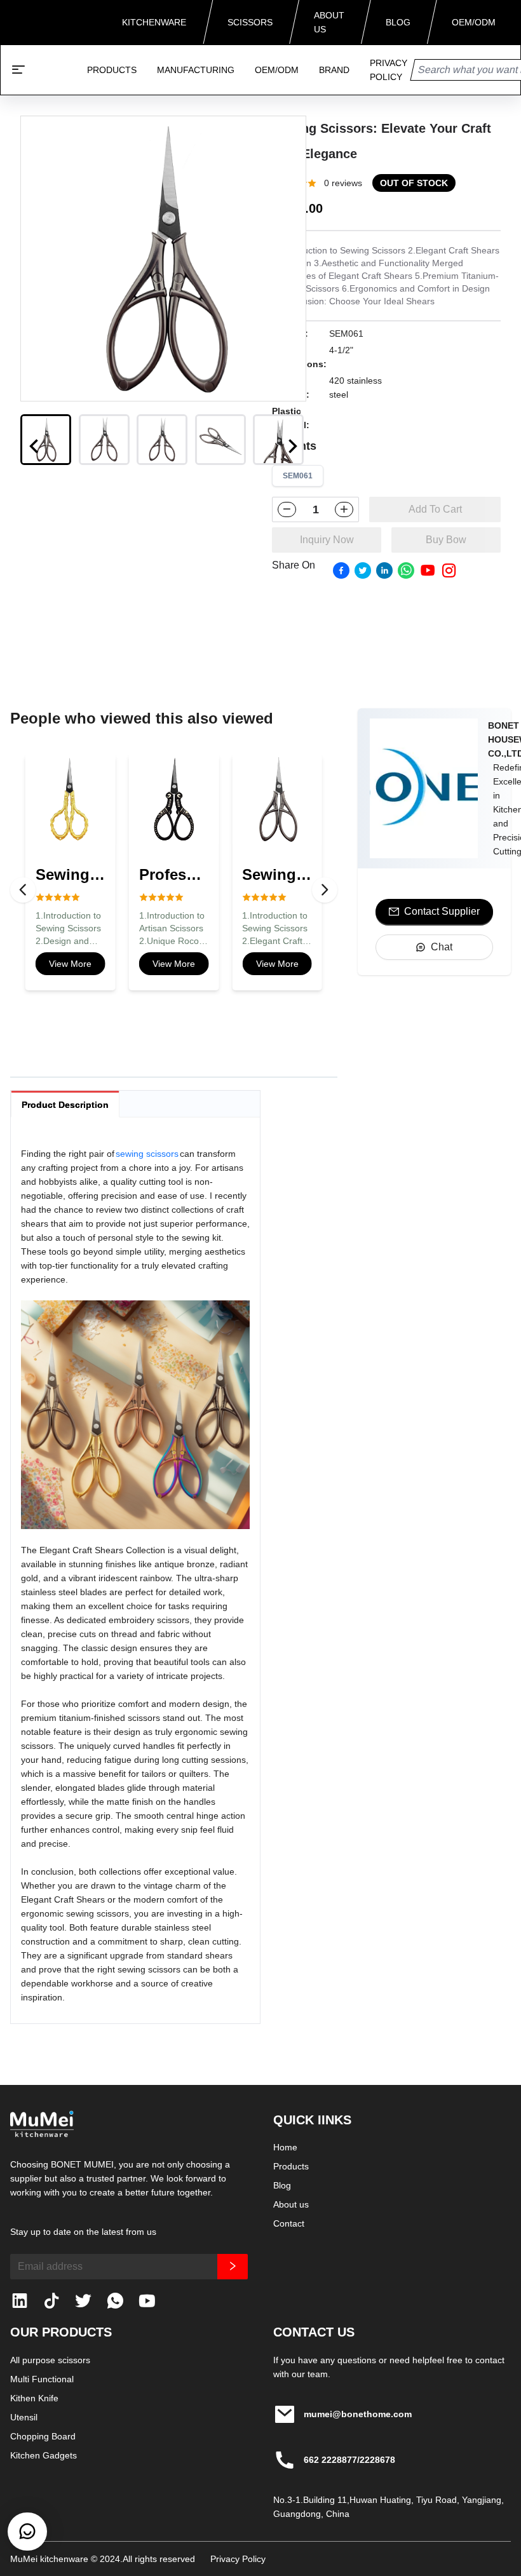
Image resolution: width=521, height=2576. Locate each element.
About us (291, 2204)
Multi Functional (42, 2379)
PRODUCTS (112, 70)
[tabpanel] (135, 1575)
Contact (289, 2223)
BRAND (334, 70)
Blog (282, 2185)
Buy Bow (446, 540)
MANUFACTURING (196, 70)
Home (285, 2147)
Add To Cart (435, 509)
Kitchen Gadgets (44, 2455)
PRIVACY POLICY (389, 70)
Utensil (24, 2417)
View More (70, 964)
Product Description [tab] (65, 1105)
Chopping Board (43, 2436)
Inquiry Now (327, 540)
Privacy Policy (238, 2559)
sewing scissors (147, 1154)
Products (291, 2166)
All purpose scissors (50, 2360)
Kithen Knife (34, 2398)
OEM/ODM (277, 70)
